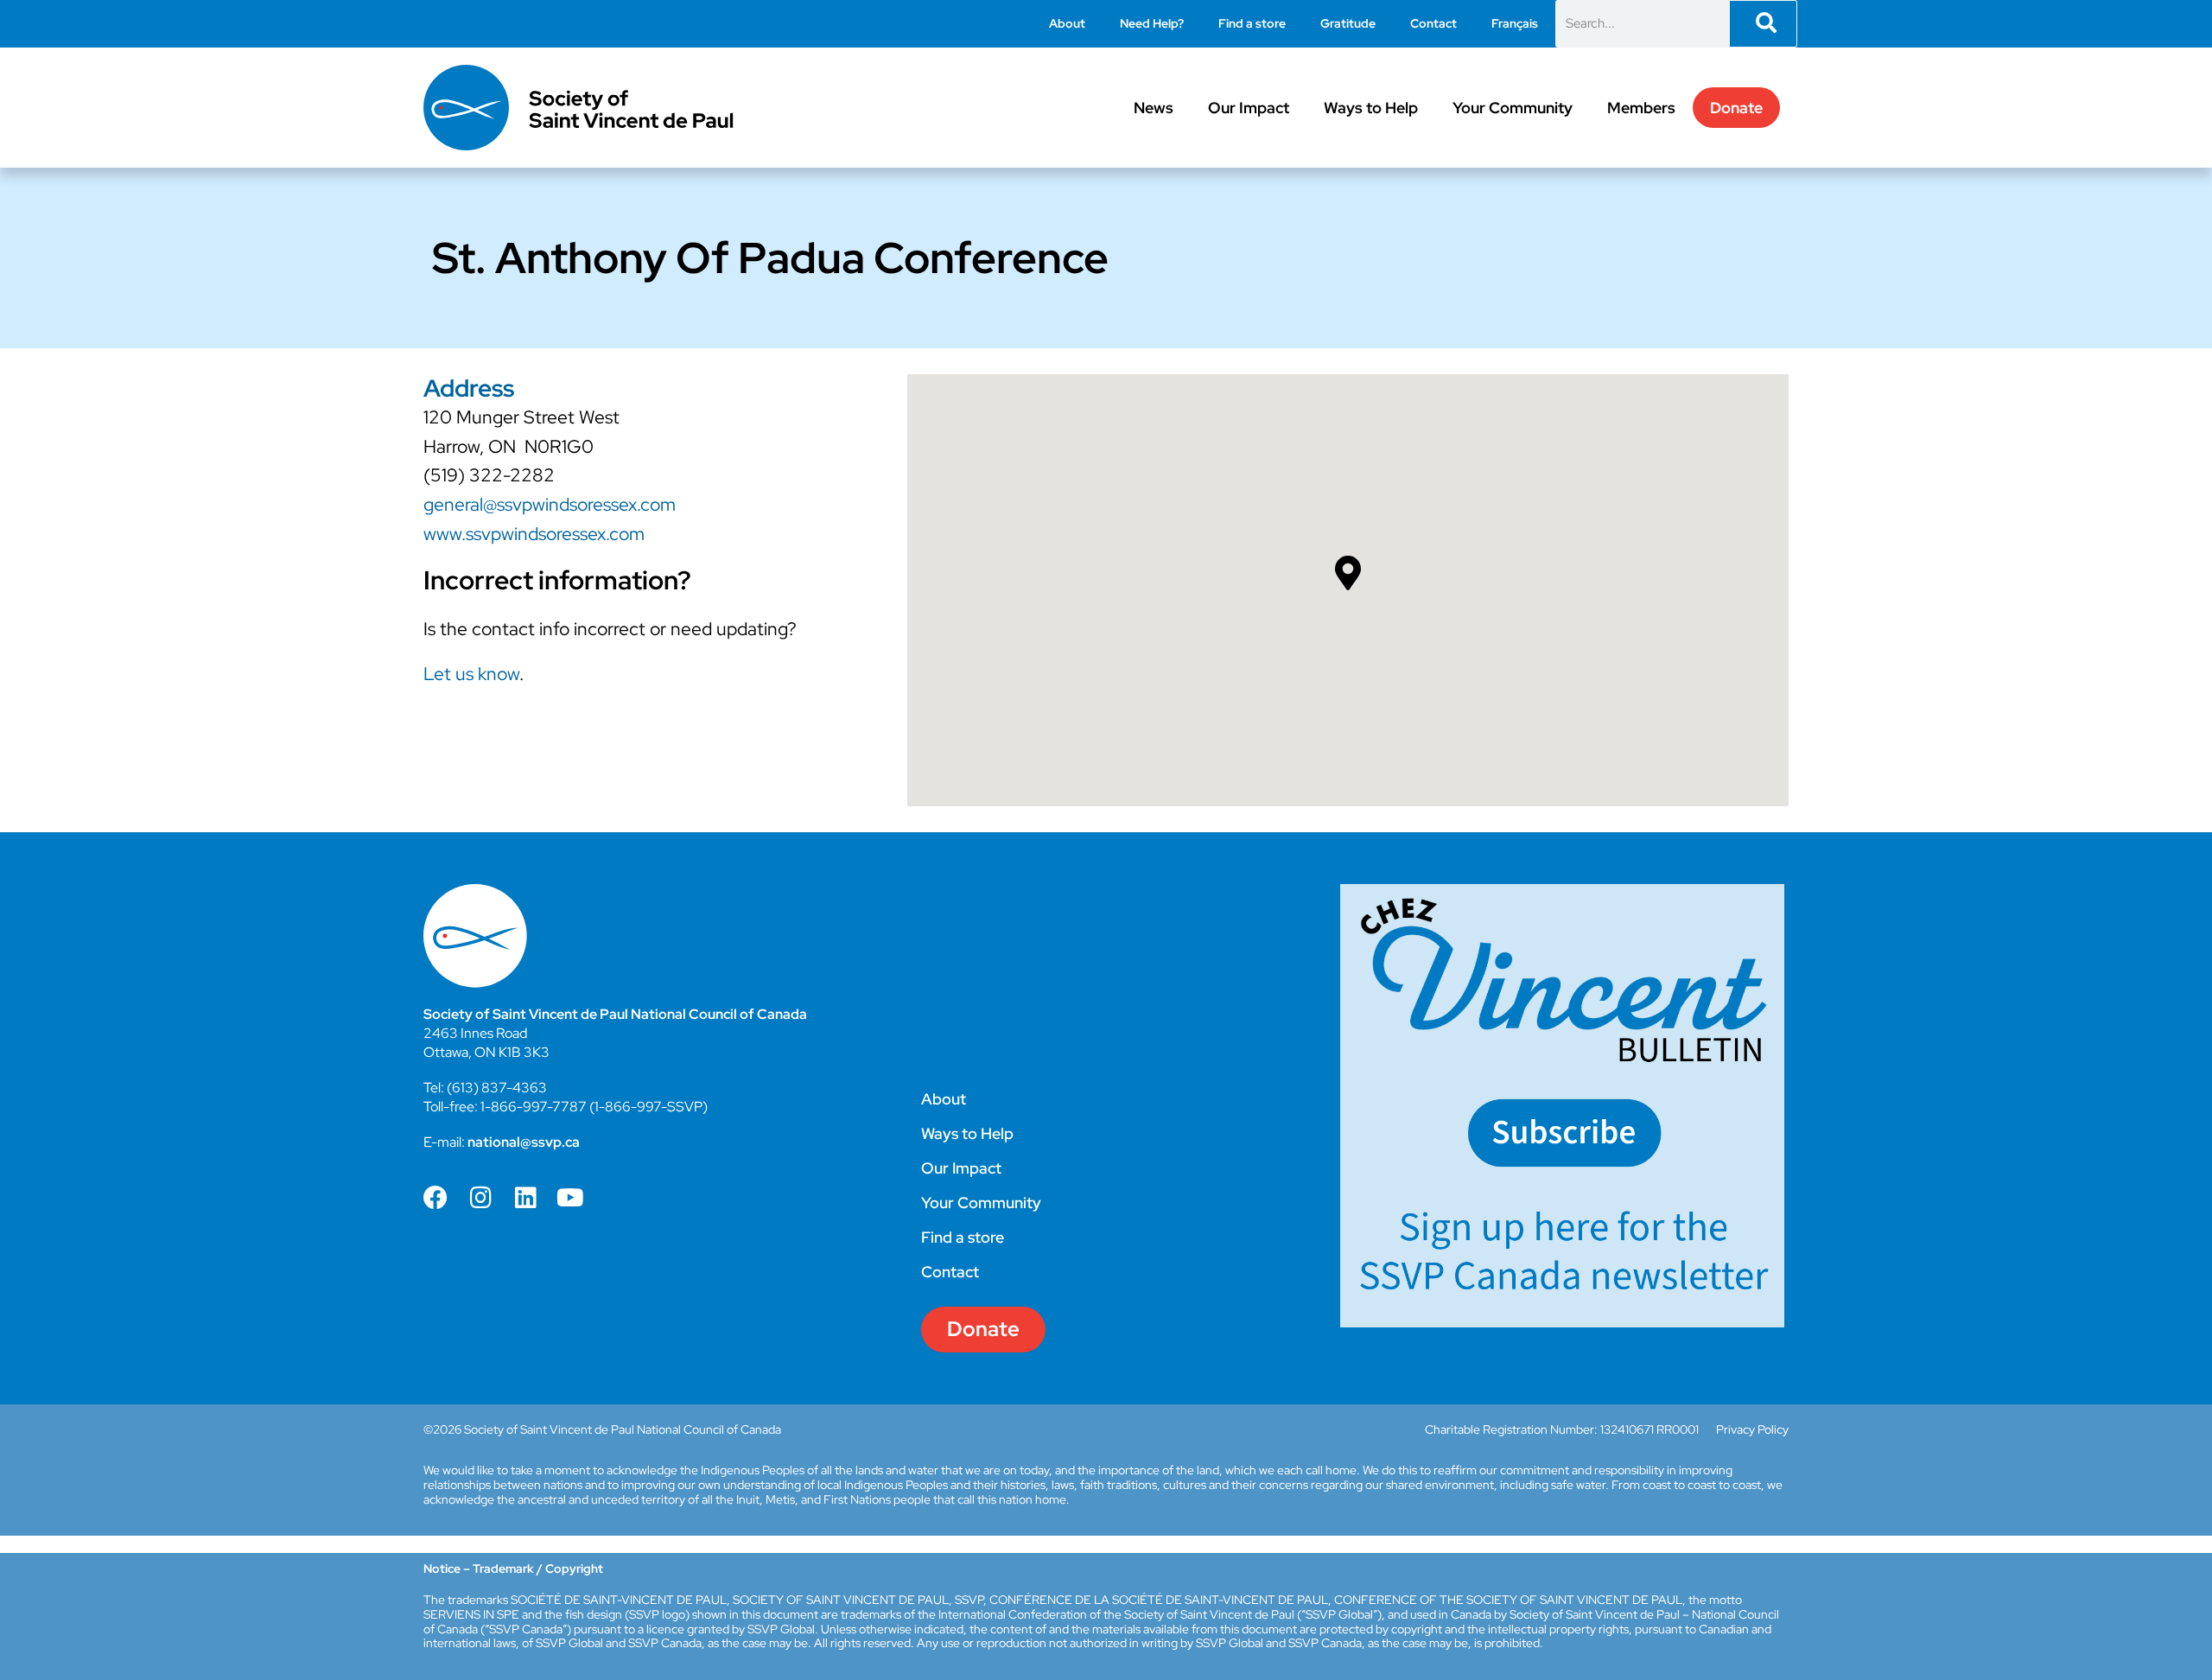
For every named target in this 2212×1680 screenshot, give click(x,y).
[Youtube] (570, 1198)
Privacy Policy (1752, 1429)
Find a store (1252, 23)
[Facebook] (435, 1198)
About (1067, 23)
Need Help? (1152, 23)
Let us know (471, 674)
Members (1641, 108)
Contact (1433, 23)
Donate (1736, 108)
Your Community (1513, 108)
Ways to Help (1371, 108)
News (1154, 108)
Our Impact (1249, 108)
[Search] (1763, 24)
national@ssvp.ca (524, 1142)
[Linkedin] (525, 1198)
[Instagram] (480, 1198)
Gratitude (1348, 23)
